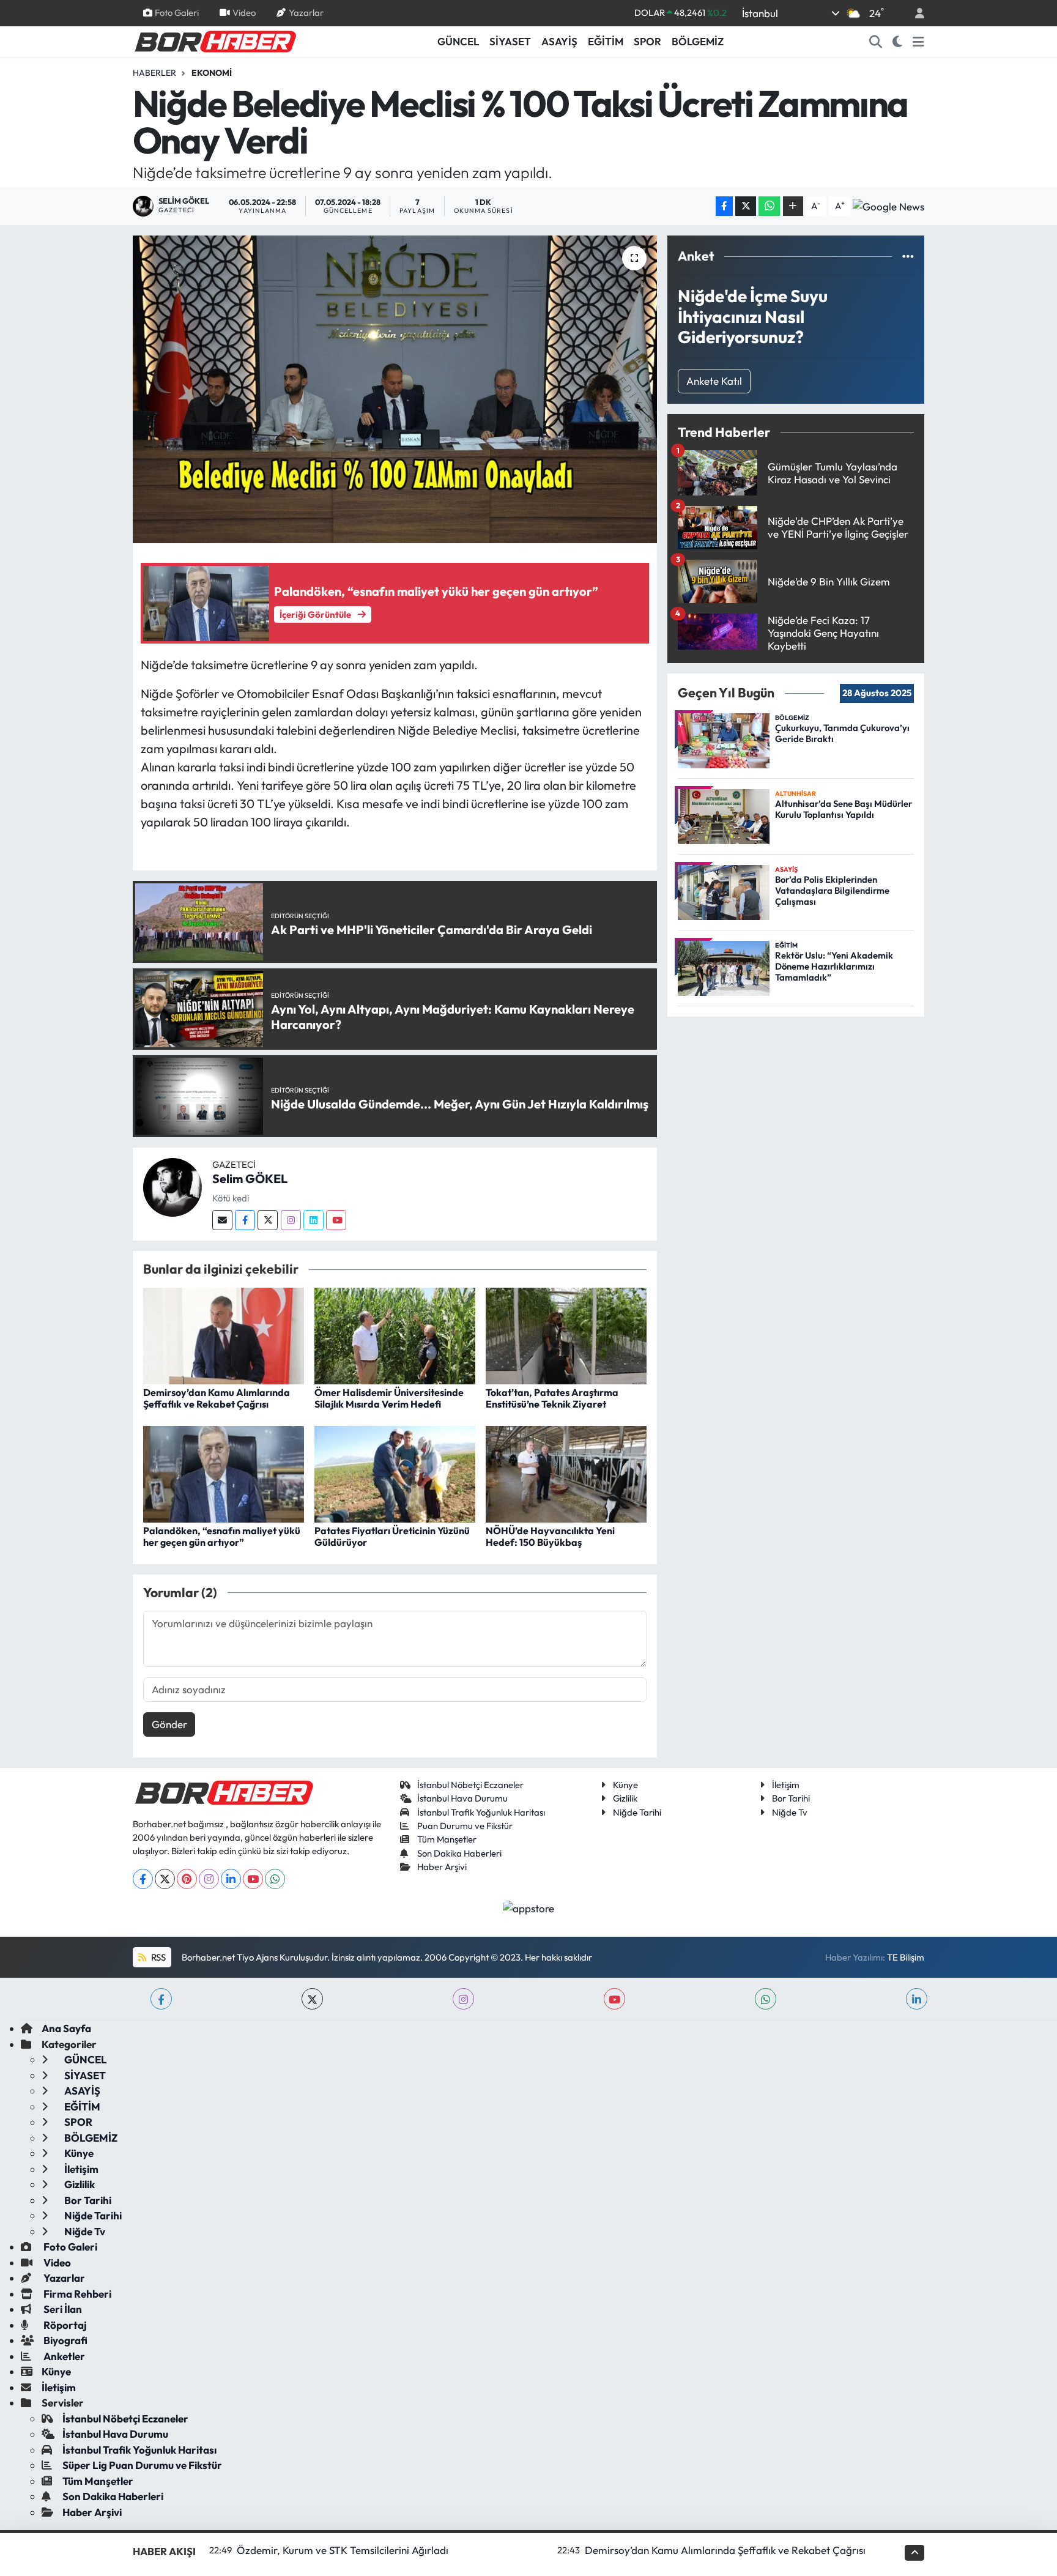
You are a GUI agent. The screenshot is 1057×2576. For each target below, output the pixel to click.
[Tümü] (908, 256)
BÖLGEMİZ (698, 41)
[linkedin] (917, 1999)
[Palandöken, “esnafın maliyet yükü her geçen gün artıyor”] (224, 1473)
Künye (625, 1785)
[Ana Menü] (918, 42)
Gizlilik (625, 1798)
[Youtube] (336, 1220)
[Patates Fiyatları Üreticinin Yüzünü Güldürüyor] (395, 1473)
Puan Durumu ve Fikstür (465, 1826)
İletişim (786, 1785)
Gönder (169, 1724)
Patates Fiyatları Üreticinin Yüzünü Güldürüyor (392, 1536)
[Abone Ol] (888, 206)
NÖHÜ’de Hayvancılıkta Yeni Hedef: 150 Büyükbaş (550, 1536)
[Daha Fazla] (793, 206)
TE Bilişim (906, 1957)
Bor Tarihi (791, 1798)
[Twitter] (268, 1220)
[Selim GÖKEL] (172, 1186)
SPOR (647, 41)
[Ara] (876, 42)
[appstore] (529, 1907)
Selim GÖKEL (250, 1179)
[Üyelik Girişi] (914, 13)
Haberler (154, 73)
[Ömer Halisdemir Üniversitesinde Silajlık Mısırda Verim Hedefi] (395, 1334)
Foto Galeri (177, 13)
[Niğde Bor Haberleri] (215, 40)
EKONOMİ (212, 73)
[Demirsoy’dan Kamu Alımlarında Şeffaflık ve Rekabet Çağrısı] (224, 1334)
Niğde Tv (790, 1812)
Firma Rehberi (76, 2294)
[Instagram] (291, 1220)
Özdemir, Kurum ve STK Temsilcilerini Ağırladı (343, 2550)
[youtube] (614, 1999)
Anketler (63, 2356)
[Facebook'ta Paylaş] (724, 206)
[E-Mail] (222, 1220)
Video (244, 13)
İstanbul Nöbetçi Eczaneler (470, 1785)
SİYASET (510, 41)
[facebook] (161, 1999)
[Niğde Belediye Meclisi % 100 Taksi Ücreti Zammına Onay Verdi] (395, 389)
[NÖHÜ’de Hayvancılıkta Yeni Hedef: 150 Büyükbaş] (566, 1473)
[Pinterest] (187, 1879)
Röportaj (64, 2325)
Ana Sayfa (66, 2028)
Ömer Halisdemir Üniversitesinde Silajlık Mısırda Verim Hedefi (389, 1398)
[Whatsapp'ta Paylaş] (769, 206)
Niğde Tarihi (637, 1812)
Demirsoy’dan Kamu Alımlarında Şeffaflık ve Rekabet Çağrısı (217, 1398)
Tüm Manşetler (447, 1839)
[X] (165, 1879)
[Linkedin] (313, 1220)
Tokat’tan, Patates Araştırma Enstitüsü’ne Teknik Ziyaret (552, 1398)
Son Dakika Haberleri (459, 1853)
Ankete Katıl (714, 381)
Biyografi (65, 2340)
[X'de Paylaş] (746, 206)
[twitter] (312, 1999)
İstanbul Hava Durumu (462, 1798)
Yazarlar (306, 13)
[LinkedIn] (231, 1879)
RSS (158, 1957)
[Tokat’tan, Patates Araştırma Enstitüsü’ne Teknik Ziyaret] (566, 1334)
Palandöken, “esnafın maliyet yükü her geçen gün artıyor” (222, 1536)
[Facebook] (245, 1220)
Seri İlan (62, 2309)
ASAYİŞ (559, 41)
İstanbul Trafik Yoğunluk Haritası (481, 1812)
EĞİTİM (606, 41)
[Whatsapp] (275, 1879)
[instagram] (463, 1999)
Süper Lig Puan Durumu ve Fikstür (142, 2465)
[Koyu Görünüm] (898, 42)
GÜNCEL (458, 41)
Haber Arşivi (442, 1867)
